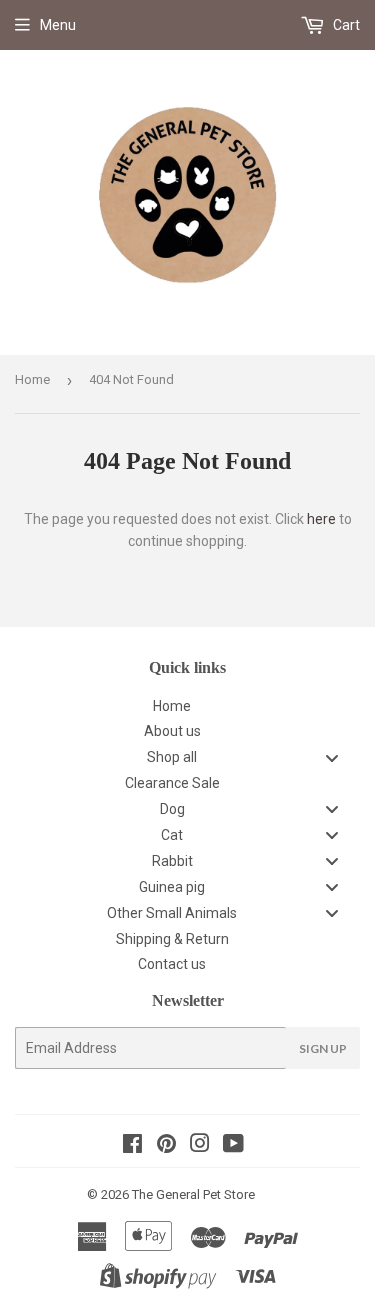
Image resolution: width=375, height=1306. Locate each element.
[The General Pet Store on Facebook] (132, 1146)
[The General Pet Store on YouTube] (233, 1146)
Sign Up (323, 1048)
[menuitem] (187, 706)
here (321, 519)
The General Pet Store (193, 1194)
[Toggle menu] (332, 757)
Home (32, 379)
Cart (345, 25)
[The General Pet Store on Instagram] (200, 1146)
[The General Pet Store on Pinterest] (166, 1146)
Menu (58, 25)
